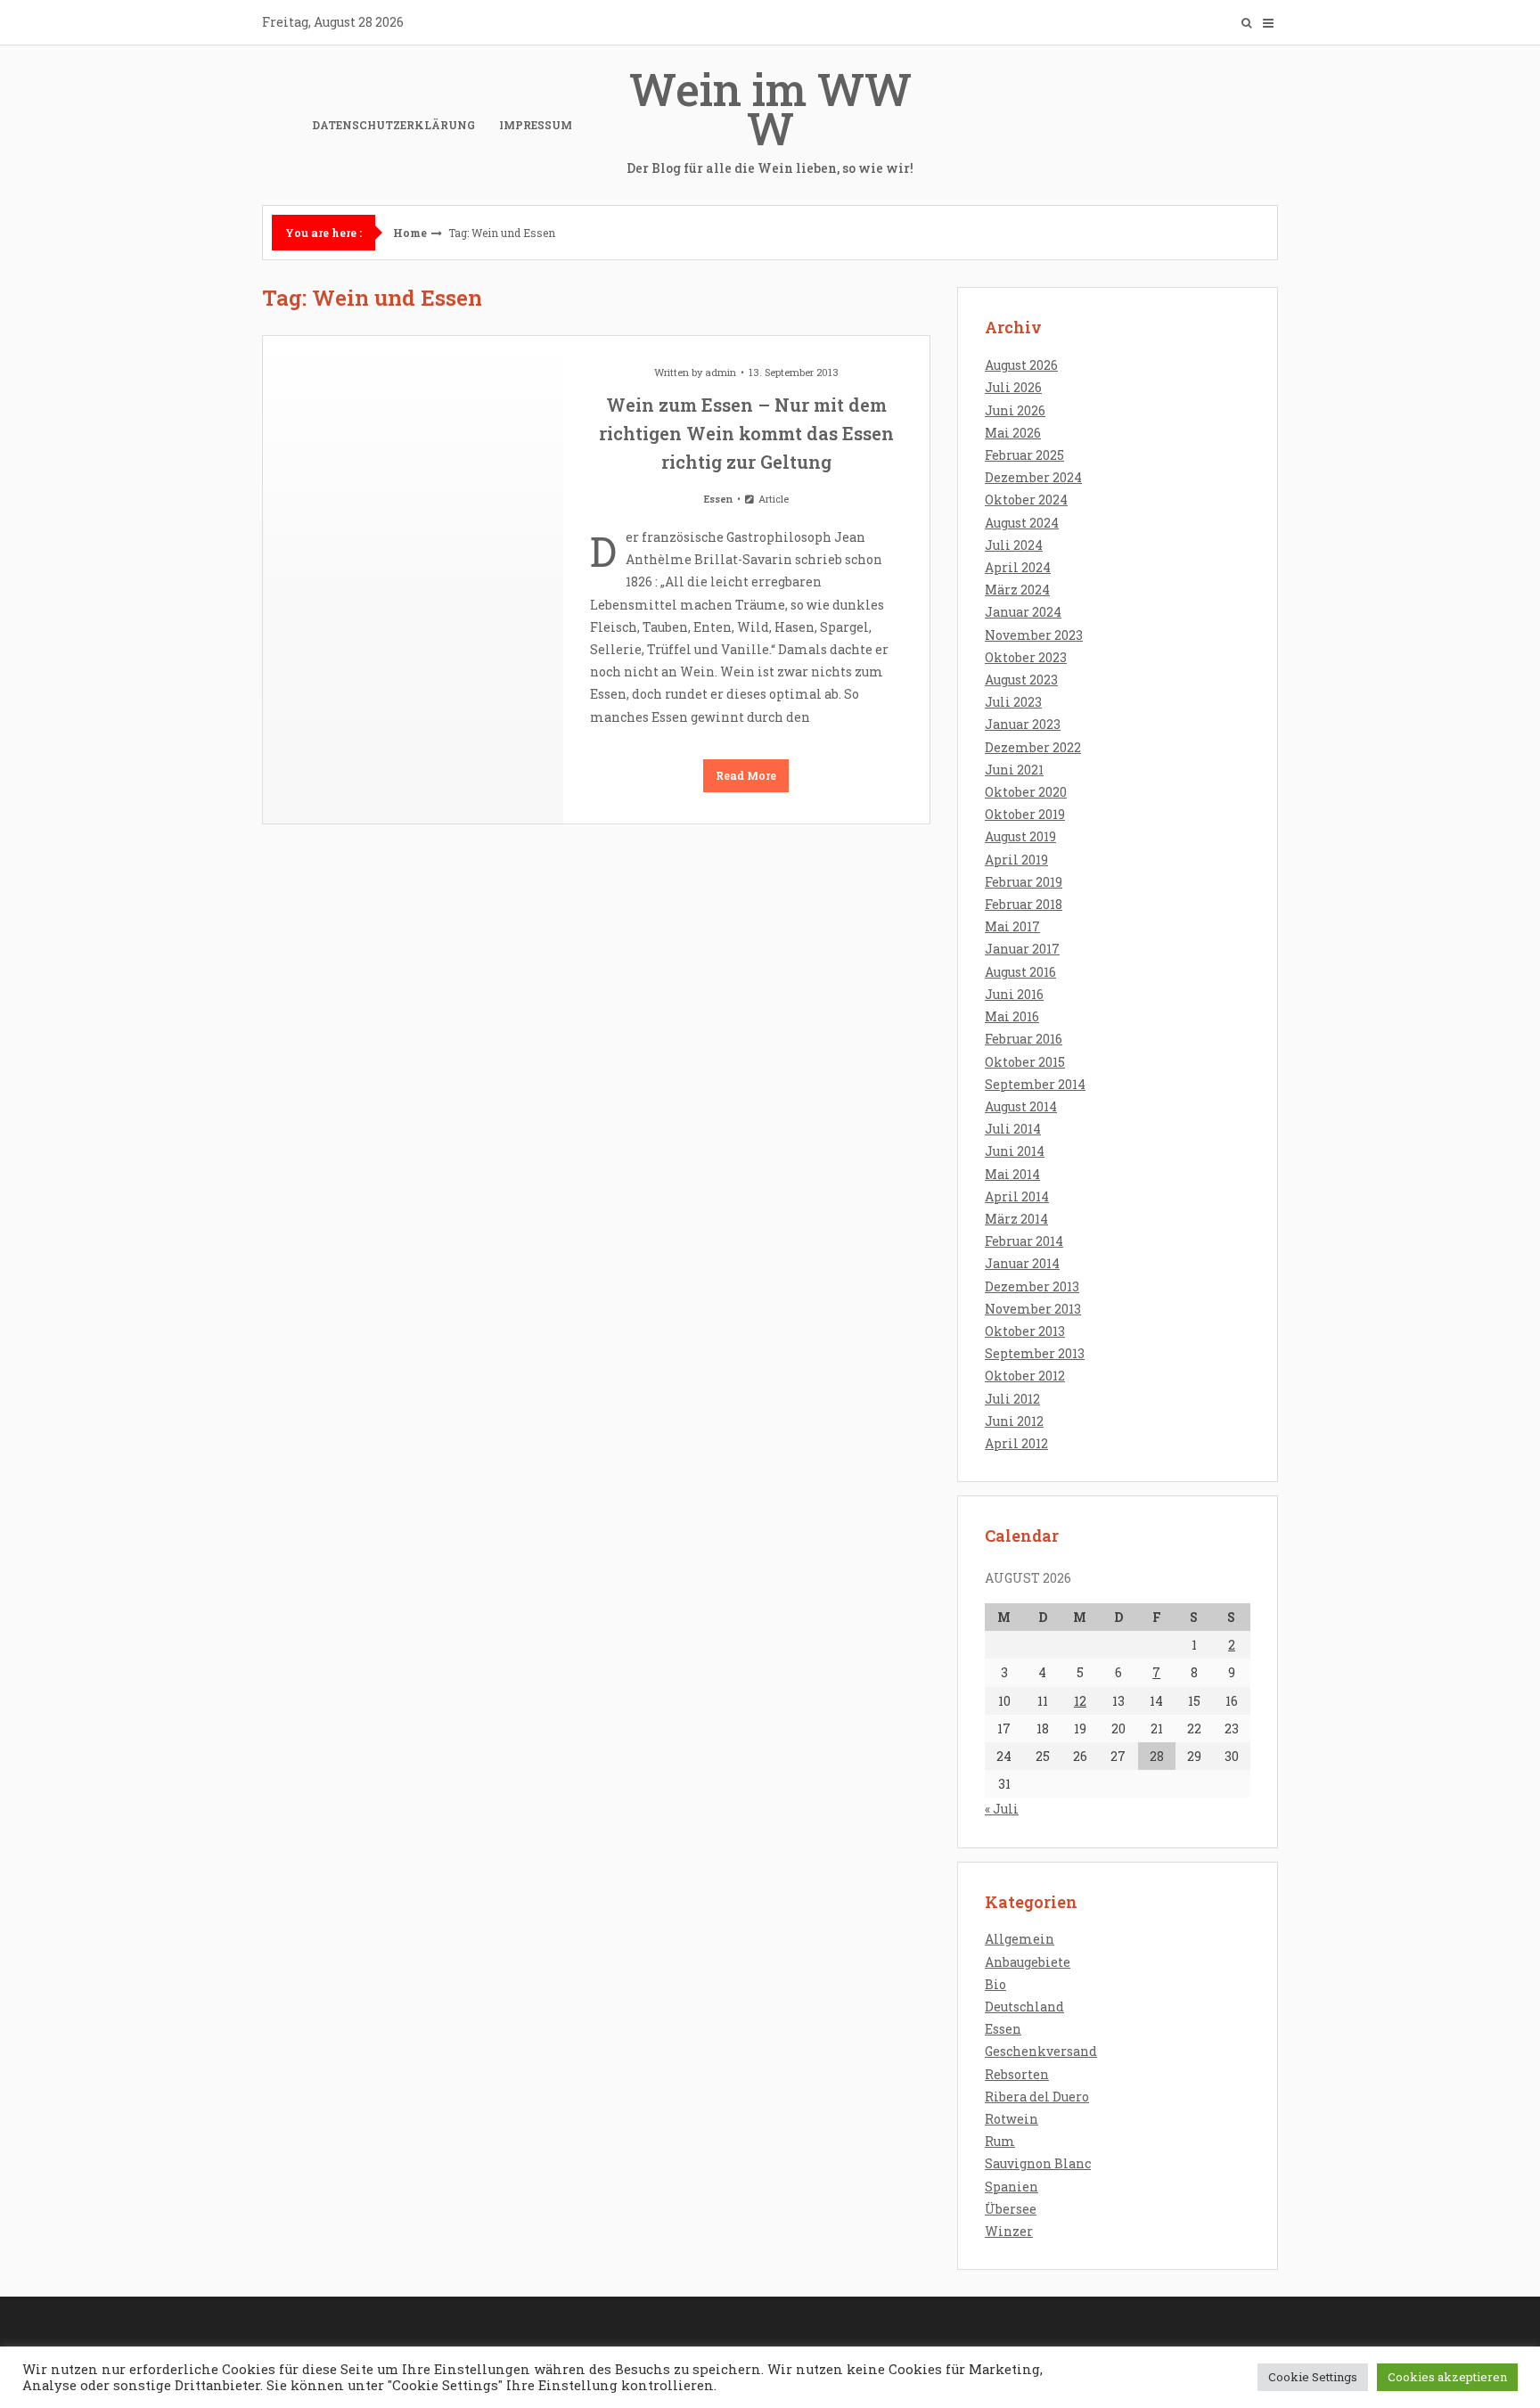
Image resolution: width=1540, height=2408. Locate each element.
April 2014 (1017, 1196)
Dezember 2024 (1033, 477)
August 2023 (1021, 680)
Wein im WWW (770, 118)
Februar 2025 (1024, 455)
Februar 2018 (1024, 904)
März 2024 (1017, 590)
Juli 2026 (1013, 387)
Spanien (1012, 2187)
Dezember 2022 (1033, 747)
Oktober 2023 (1026, 657)
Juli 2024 (1014, 545)
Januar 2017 (1022, 949)
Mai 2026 (1013, 433)
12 (1080, 1701)
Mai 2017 (1012, 926)
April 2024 (1018, 567)
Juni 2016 (1014, 994)
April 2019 (1016, 860)
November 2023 (1034, 635)
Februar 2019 (1024, 882)
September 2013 (1035, 1353)
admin (721, 372)
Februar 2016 (1024, 1039)
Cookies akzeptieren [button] (1447, 2377)
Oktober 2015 (1025, 1062)
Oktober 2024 (1026, 500)
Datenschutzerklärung (393, 125)
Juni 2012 (1014, 1421)
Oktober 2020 (1026, 792)
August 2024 (1022, 523)
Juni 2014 (1015, 1151)
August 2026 (1021, 365)
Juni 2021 (1014, 770)
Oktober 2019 (1025, 814)
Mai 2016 (1012, 1016)
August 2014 (1021, 1106)
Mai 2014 (1012, 1174)
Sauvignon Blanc (1038, 2163)
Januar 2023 (1023, 724)
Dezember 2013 (1032, 1286)
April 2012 (1016, 1443)
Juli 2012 (1012, 1399)
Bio (995, 1984)
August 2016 (1020, 972)
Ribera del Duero (1037, 2097)
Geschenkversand (1041, 2051)
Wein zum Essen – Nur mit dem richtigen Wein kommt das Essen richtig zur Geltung (746, 433)
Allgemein (1020, 1939)
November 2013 (1033, 1309)
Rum (1000, 2141)
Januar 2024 (1023, 612)
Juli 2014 (1013, 1129)
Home (410, 233)
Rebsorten (1017, 2074)
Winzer (1009, 2231)
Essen (718, 499)
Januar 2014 (1022, 1263)
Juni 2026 (1015, 410)
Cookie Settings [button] (1313, 2377)
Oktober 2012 (1025, 1376)
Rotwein (1012, 2119)
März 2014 (1016, 1219)
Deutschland (1024, 2007)
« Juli (1002, 1809)
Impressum (536, 125)
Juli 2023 (1013, 702)
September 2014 (1035, 1084)
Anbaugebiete (1028, 1962)
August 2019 (1020, 836)
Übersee (1011, 2209)
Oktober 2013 (1025, 1331)
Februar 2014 (1024, 1241)
